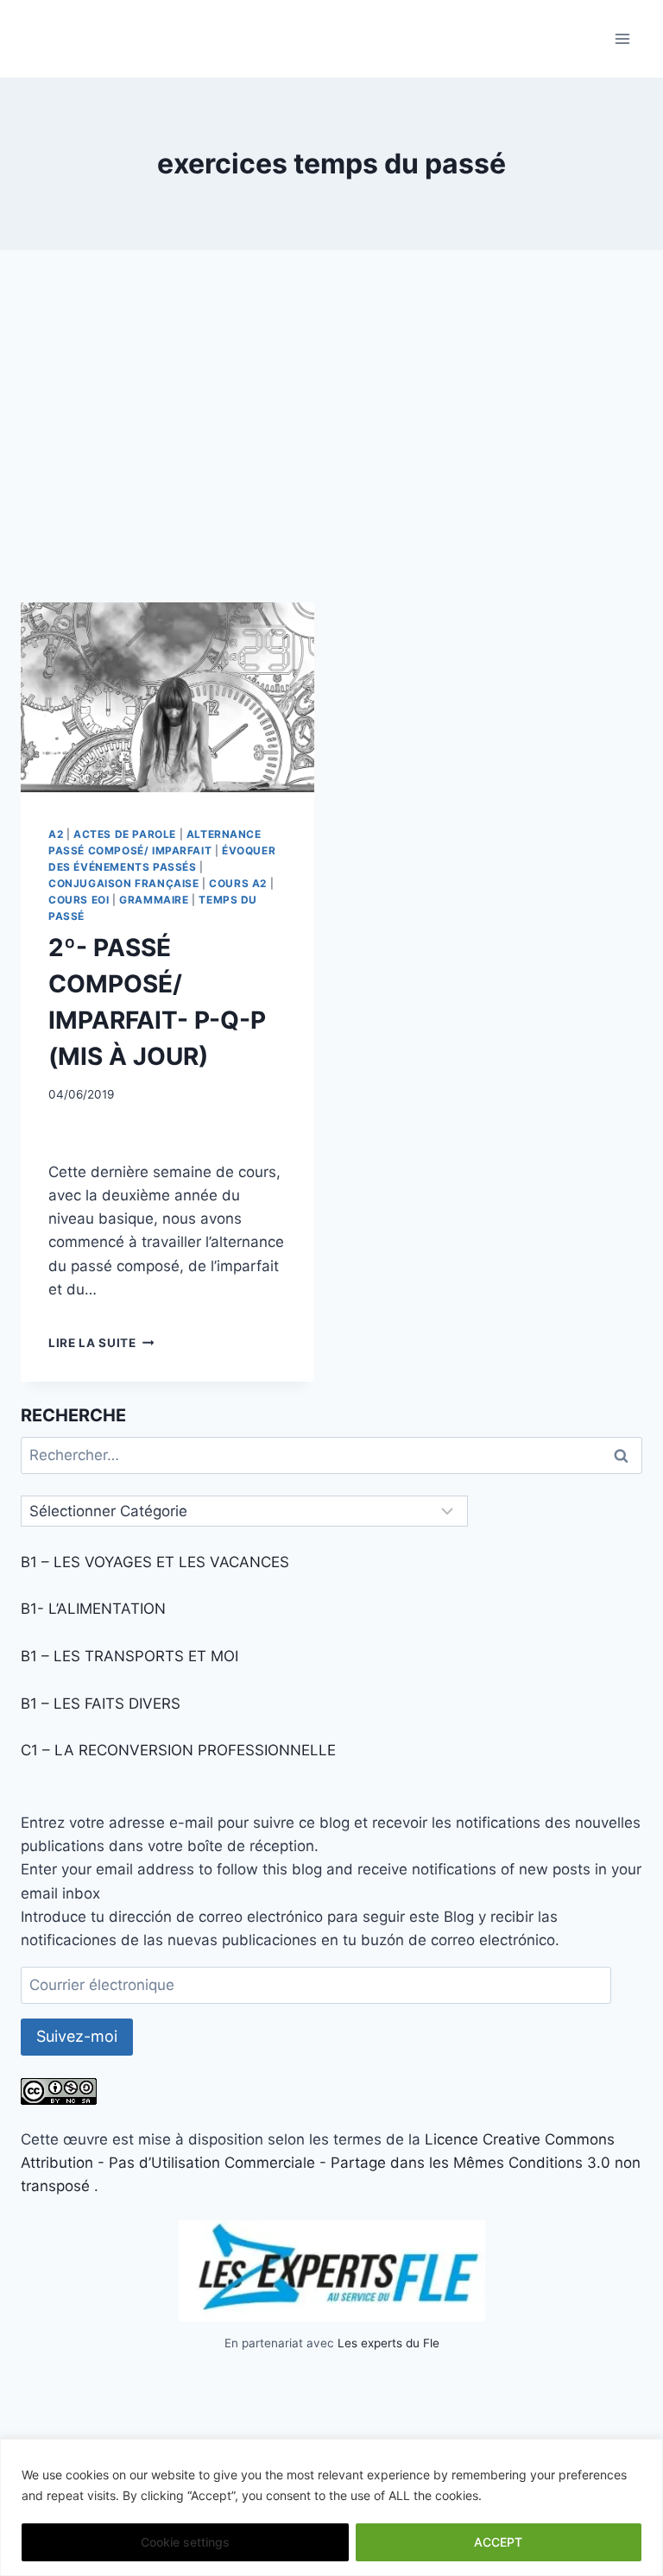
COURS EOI (79, 900)
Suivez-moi (77, 2036)
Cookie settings (185, 2542)
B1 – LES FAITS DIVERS (101, 1704)
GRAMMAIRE (154, 900)
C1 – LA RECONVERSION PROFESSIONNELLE (178, 1750)
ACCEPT (498, 2542)
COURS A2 (238, 883)
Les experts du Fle (388, 2343)
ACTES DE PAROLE (125, 834)
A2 (56, 834)
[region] (331, 2507)
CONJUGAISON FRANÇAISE (124, 883)
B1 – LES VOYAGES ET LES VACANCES (155, 1562)
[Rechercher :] (331, 1455)
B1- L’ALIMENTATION (93, 1609)
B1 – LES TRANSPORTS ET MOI (129, 1656)
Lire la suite (101, 1343)
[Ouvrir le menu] (622, 38)
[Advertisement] (331, 440)
